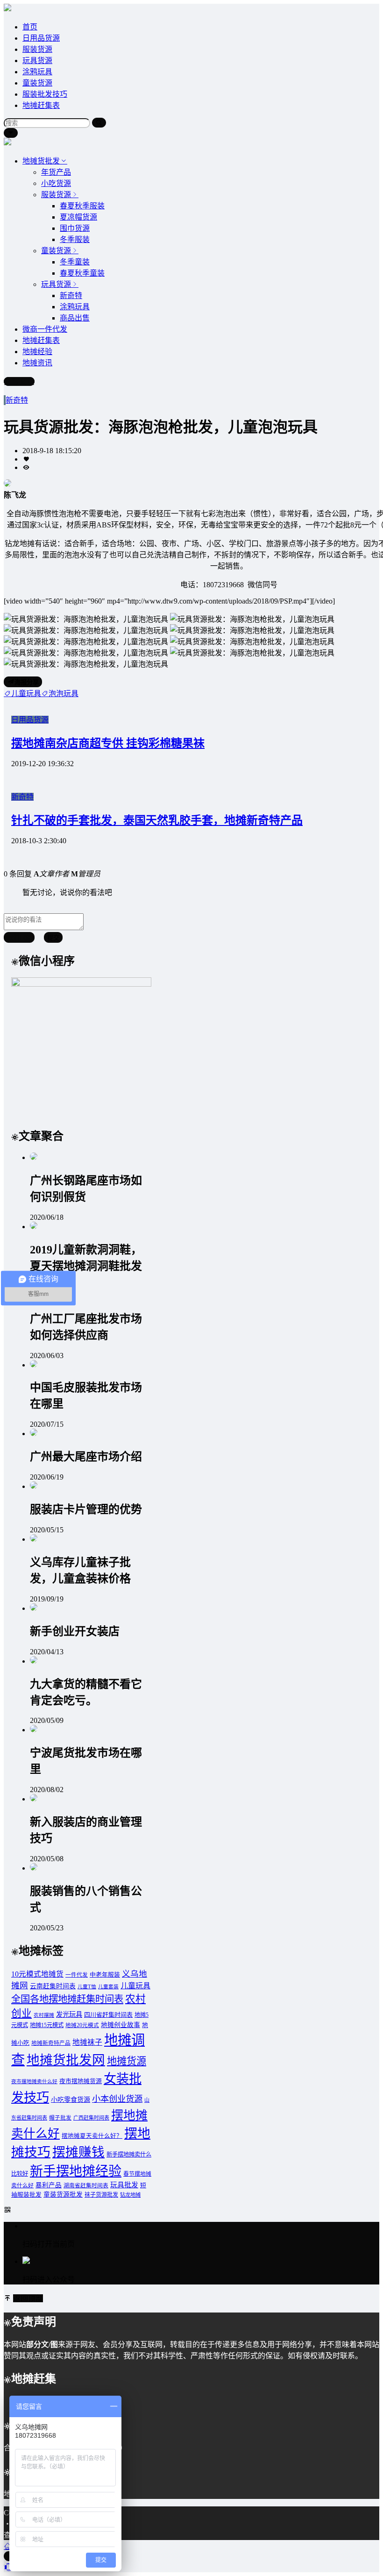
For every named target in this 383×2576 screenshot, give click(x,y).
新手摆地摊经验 (76, 2171)
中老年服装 (105, 1975)
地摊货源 (127, 2061)
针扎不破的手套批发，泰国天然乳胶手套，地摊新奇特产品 (157, 820)
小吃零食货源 (71, 2099)
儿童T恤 (87, 1987)
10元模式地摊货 (37, 1974)
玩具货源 (37, 60)
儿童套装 (108, 1987)
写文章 (23, 381)
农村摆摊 (44, 2015)
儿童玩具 (135, 1986)
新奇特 (17, 400)
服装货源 (37, 49)
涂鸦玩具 (37, 72)
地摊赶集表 (41, 105)
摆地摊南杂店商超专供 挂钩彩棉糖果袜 (108, 743)
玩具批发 (124, 2185)
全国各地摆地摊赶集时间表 (67, 1999)
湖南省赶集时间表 (86, 2186)
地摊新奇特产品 (51, 2043)
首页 (30, 27)
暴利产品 (49, 2185)
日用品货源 (41, 38)
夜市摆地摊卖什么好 (34, 2081)
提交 (53, 938)
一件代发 (77, 1975)
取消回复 (19, 938)
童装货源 (37, 83)
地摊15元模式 (47, 2025)
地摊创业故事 (121, 2025)
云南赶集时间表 (53, 1986)
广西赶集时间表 (91, 2118)
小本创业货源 (117, 2099)
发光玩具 (69, 2014)
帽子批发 (60, 2118)
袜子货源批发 (101, 2195)
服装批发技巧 (45, 94)
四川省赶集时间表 (108, 2015)
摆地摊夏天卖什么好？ (92, 2136)
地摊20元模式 (82, 2025)
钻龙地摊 (130, 2195)
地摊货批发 (41, 161)
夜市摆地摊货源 (81, 2081)
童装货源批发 (63, 2195)
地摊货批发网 (66, 2060)
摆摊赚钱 (78, 2152)
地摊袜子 (87, 2042)
